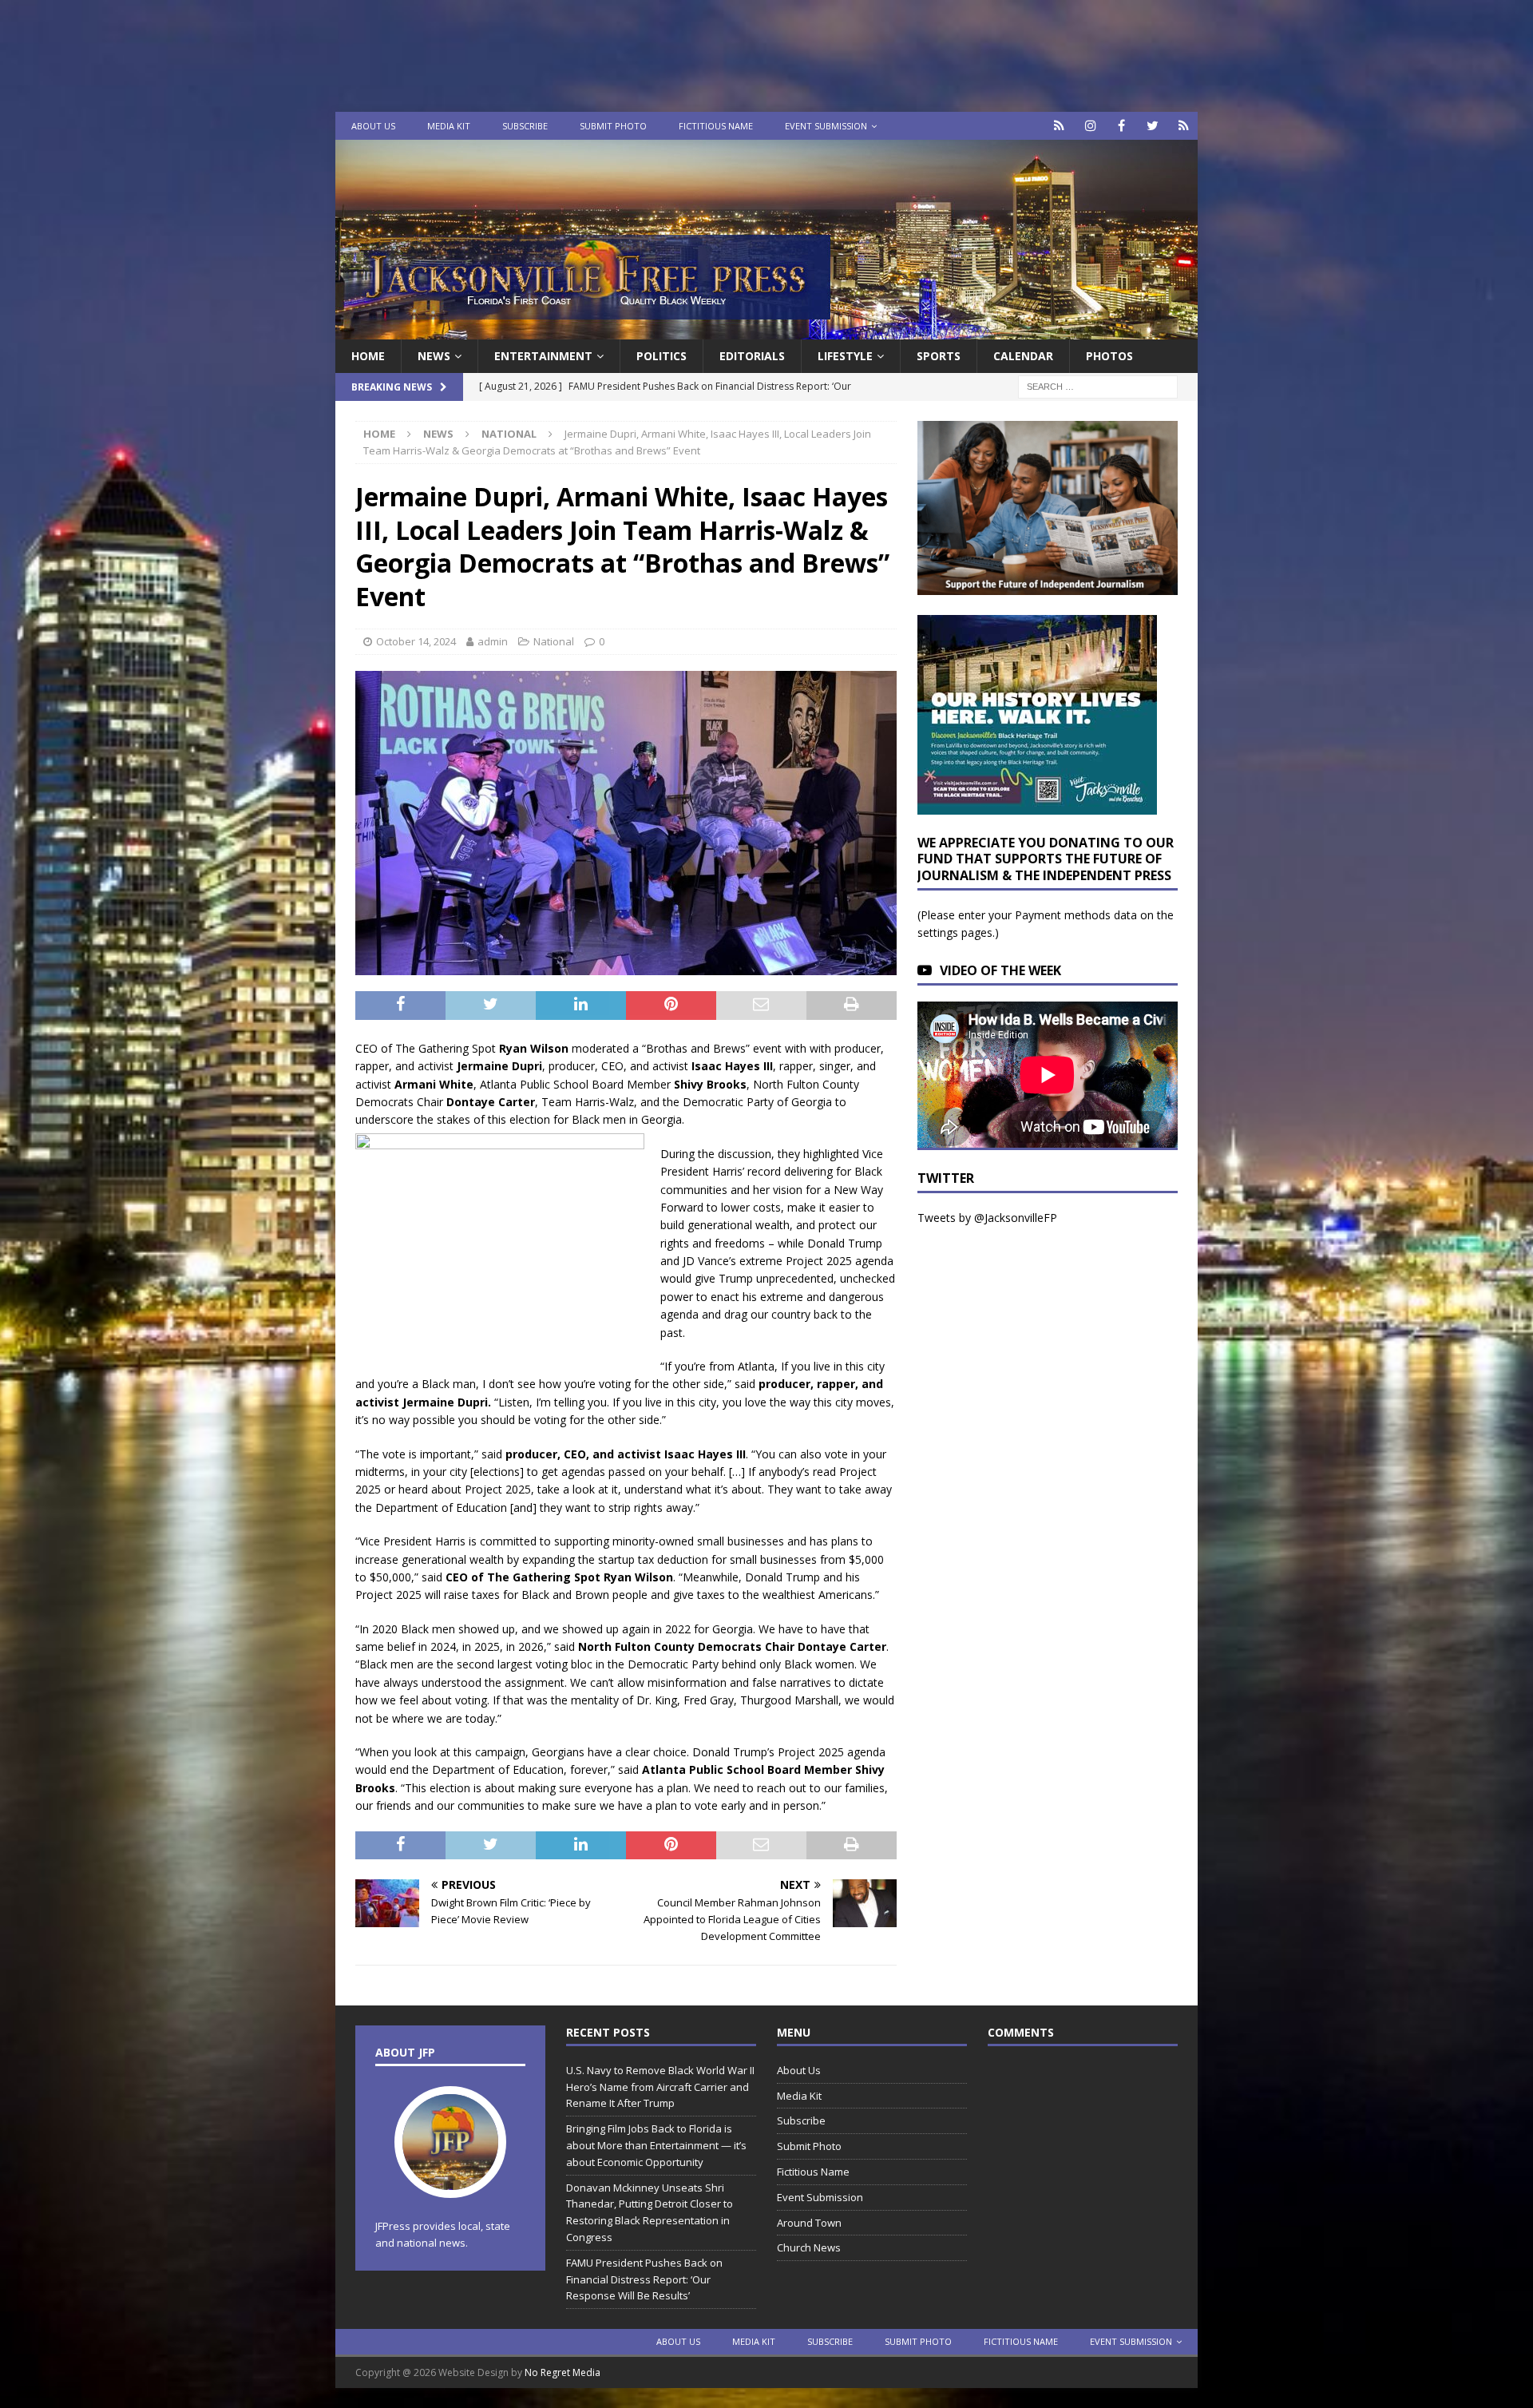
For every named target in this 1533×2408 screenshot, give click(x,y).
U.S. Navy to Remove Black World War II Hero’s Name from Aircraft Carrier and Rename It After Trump (660, 2087)
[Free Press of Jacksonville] (766, 330)
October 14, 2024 (416, 641)
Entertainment (543, 356)
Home (368, 356)
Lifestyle (845, 356)
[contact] (1059, 126)
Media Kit (449, 126)
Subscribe (525, 126)
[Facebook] (1121, 126)
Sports (939, 356)
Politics (662, 356)
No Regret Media (562, 2372)
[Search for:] (1098, 386)
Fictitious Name (716, 126)
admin (493, 641)
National (554, 641)
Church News (809, 2247)
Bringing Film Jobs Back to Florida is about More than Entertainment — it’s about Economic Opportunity (656, 2145)
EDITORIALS (752, 356)
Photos (1109, 356)
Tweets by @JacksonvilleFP (987, 1218)
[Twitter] (1153, 126)
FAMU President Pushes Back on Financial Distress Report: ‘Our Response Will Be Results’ (644, 2279)
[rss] (1184, 126)
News (434, 356)
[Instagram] (1090, 126)
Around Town (809, 2223)
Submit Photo (613, 126)
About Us (373, 126)
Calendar (1023, 356)
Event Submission (826, 126)
